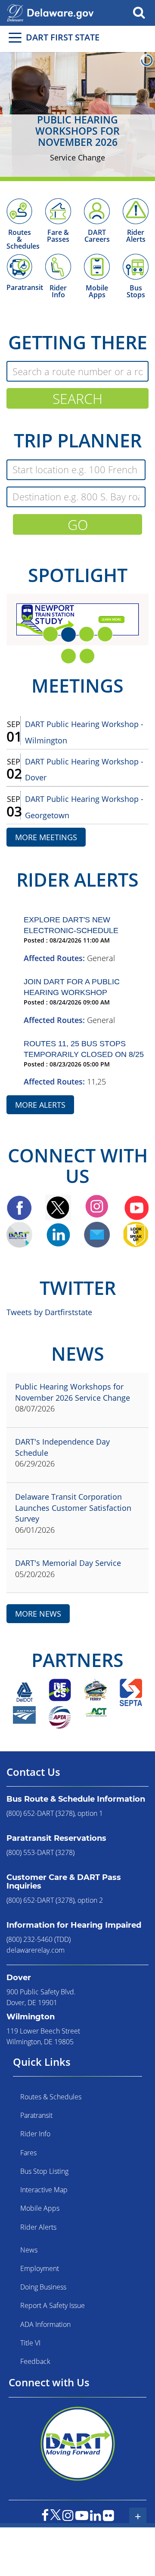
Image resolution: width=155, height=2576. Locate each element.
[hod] (19, 265)
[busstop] (136, 265)
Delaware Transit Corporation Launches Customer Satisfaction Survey (73, 1508)
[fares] (58, 210)
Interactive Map (44, 2190)
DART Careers (97, 236)
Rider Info (58, 291)
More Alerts (40, 1105)
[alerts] (136, 210)
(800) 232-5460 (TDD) (39, 1939)
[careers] (97, 210)
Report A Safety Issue (53, 2305)
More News (38, 1614)
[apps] (97, 265)
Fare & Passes (58, 236)
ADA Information (45, 2324)
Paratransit (25, 287)
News (29, 2250)
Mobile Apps (97, 291)
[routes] (19, 210)
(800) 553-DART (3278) (40, 1852)
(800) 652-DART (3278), (41, 1813)
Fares (28, 2153)
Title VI (30, 2343)
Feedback (35, 2361)
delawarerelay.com (36, 1950)
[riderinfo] (58, 265)
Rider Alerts (136, 236)
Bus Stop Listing (44, 2171)
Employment (40, 2268)
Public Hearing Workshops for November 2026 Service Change (73, 1392)
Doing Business (43, 2287)
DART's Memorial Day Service (68, 1563)
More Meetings (46, 837)
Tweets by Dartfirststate (49, 1312)
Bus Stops (136, 291)
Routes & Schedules (51, 2097)
